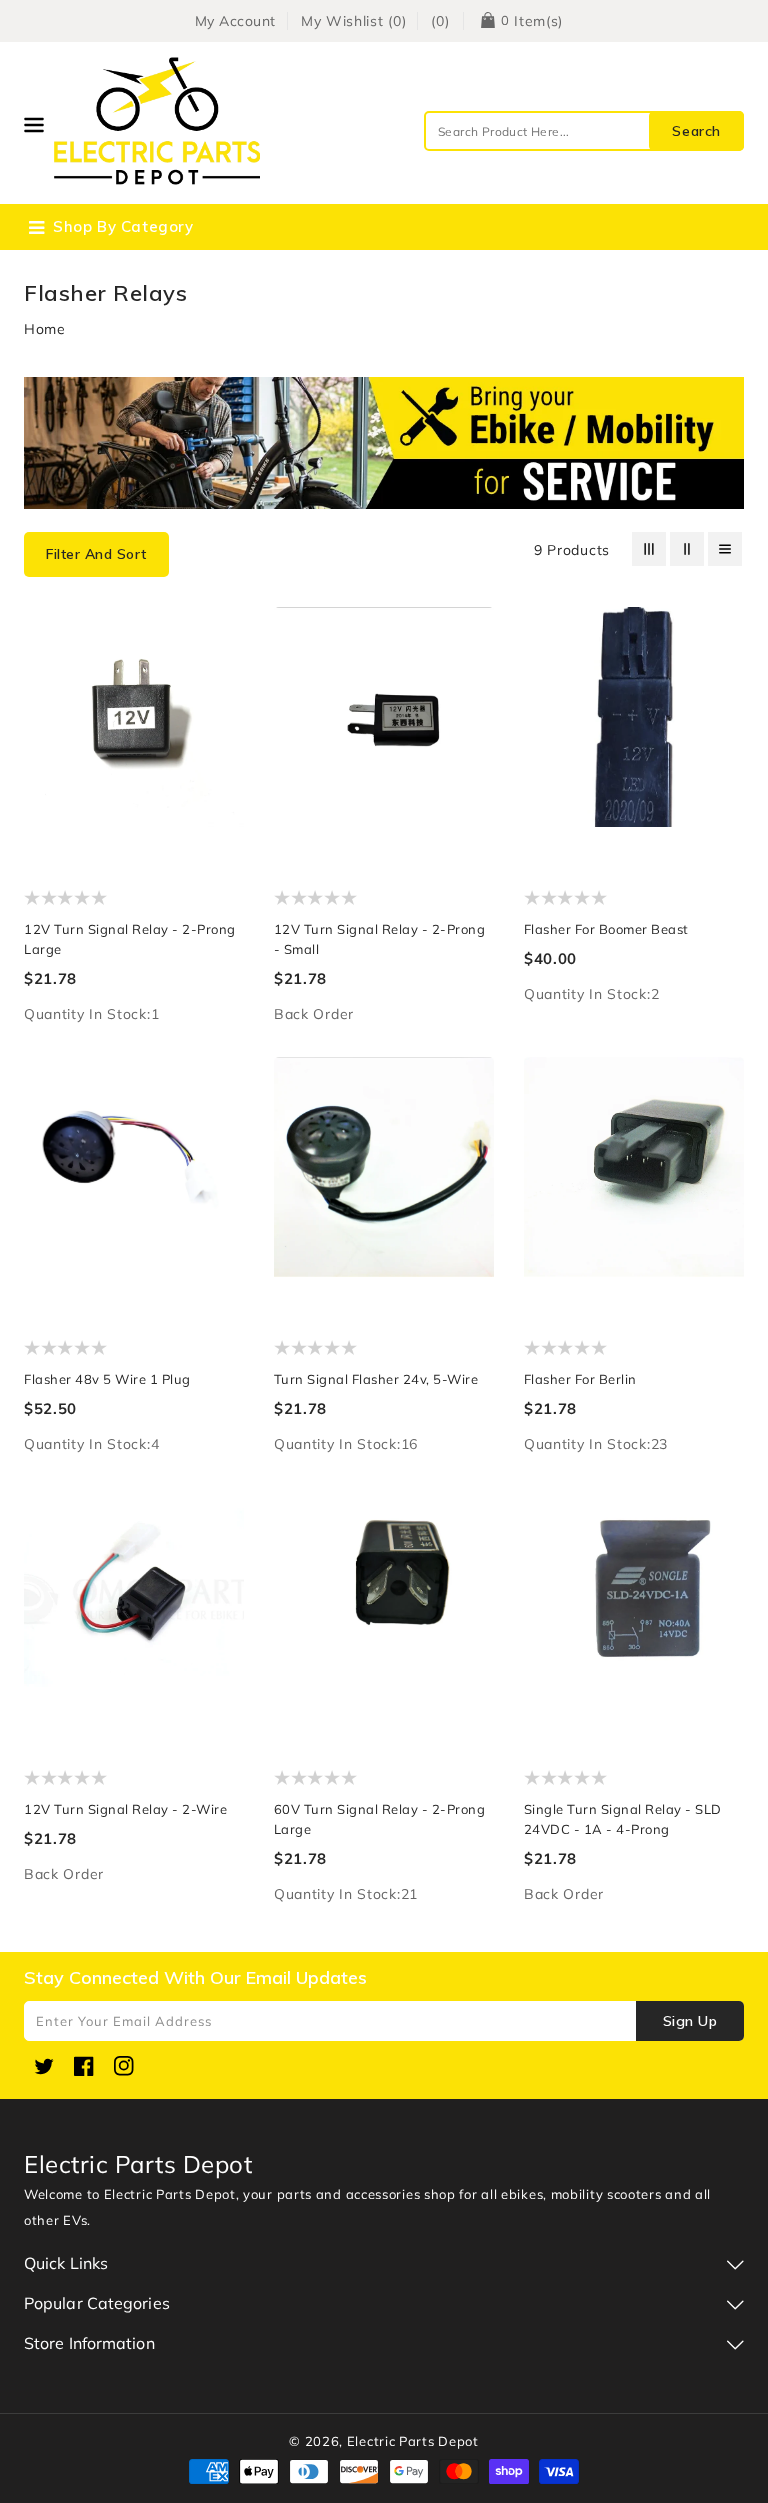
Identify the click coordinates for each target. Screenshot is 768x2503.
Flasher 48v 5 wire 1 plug (107, 1379)
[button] (96, 554)
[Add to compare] (219, 674)
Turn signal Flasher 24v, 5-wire (376, 1379)
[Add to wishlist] (219, 634)
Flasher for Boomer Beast (606, 929)
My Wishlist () (354, 21)
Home (45, 329)
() (440, 21)
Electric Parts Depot (413, 2441)
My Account (235, 21)
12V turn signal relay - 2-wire (125, 1809)
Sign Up (690, 2021)
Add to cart (219, 754)
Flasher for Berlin (580, 1379)
